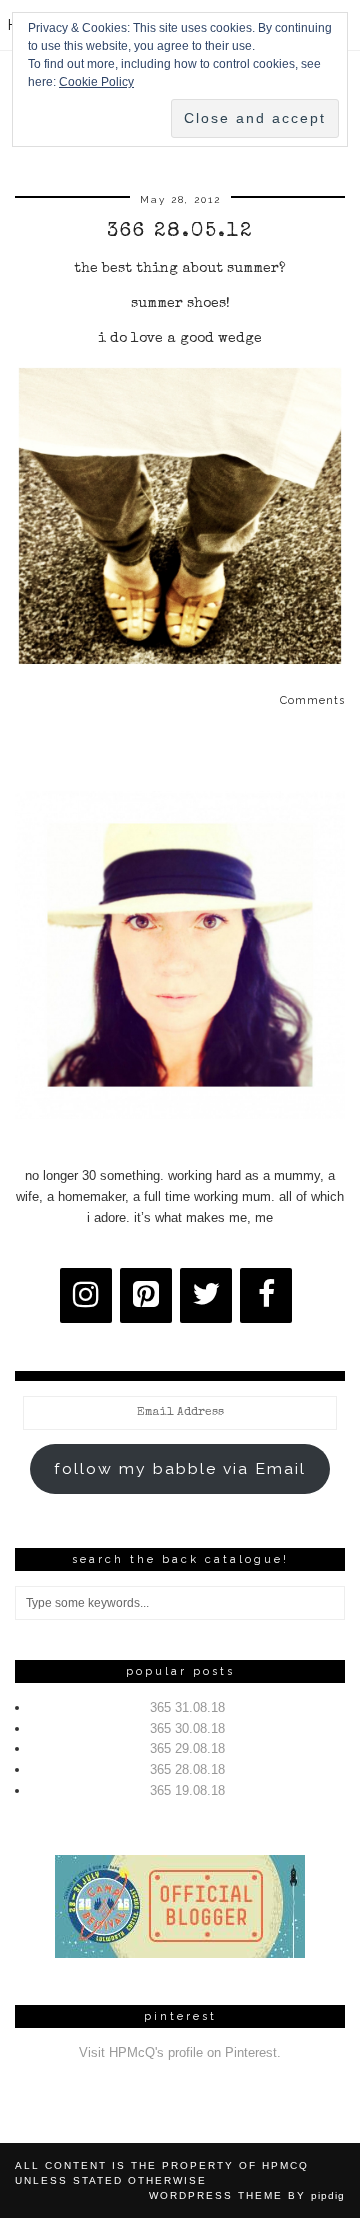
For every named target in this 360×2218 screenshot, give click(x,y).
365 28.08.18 (187, 1769)
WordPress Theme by (247, 2195)
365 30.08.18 (187, 1728)
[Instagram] (86, 1295)
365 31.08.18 (187, 1707)
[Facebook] (266, 1295)
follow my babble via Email (180, 1468)
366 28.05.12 (180, 232)
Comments (312, 700)
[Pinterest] (146, 1295)
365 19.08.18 (187, 1790)
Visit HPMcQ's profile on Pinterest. (180, 2052)
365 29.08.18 (187, 1748)
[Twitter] (206, 1295)
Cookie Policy (96, 82)
